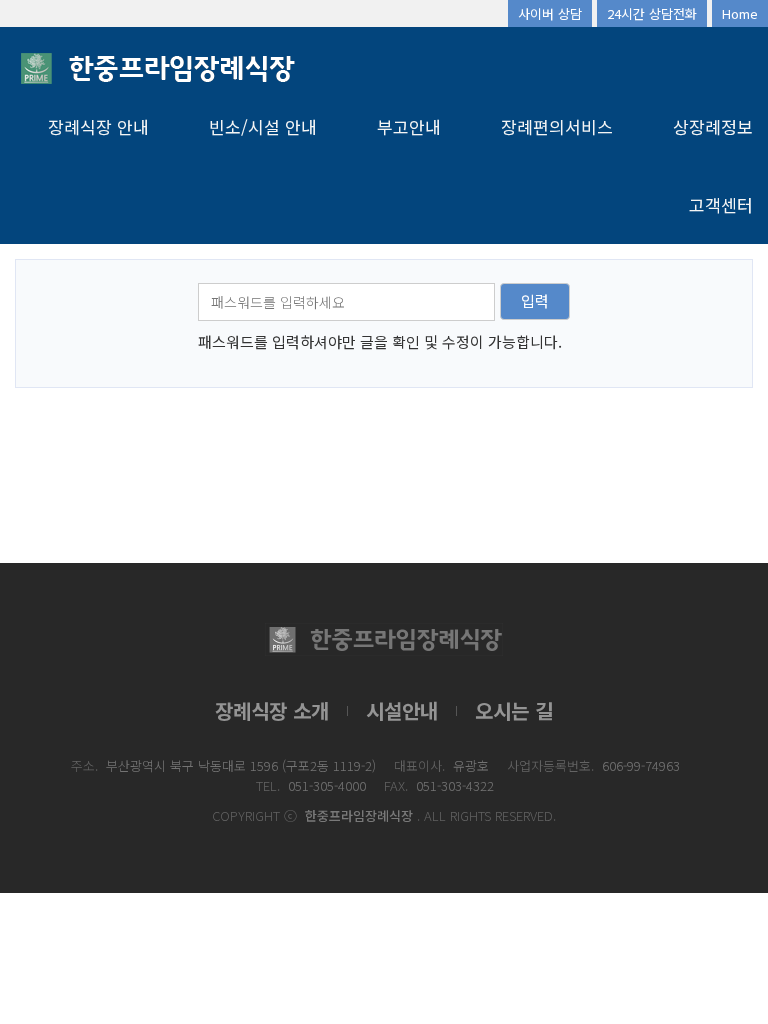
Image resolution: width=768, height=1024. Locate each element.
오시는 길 (514, 710)
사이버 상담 (550, 13)
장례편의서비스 (557, 126)
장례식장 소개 (272, 710)
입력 (535, 300)
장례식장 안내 (98, 126)
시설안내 (402, 710)
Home (740, 13)
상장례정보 (713, 126)
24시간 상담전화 (652, 13)
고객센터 (721, 204)
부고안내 (409, 126)
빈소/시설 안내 (263, 126)
